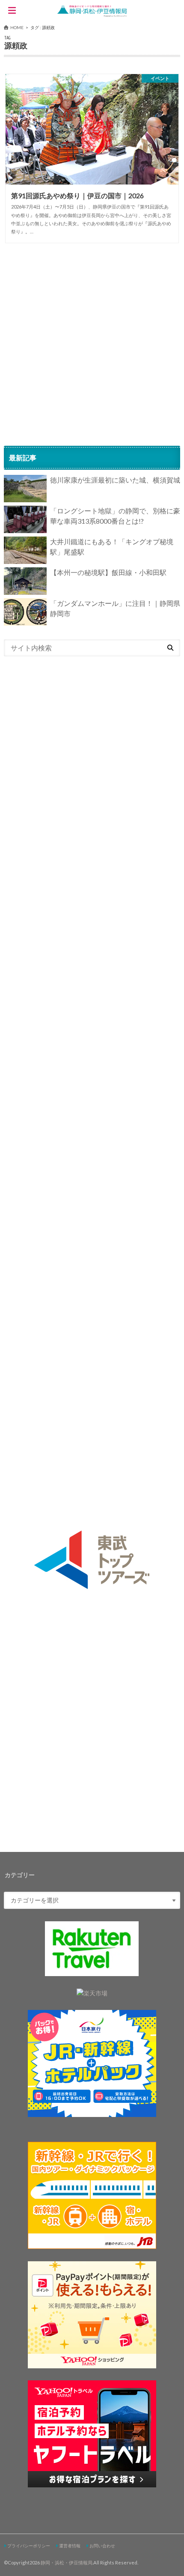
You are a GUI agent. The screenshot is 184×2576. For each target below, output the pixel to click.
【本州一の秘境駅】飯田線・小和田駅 (108, 572)
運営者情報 (70, 2546)
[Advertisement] (92, 344)
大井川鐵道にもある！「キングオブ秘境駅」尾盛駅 (112, 547)
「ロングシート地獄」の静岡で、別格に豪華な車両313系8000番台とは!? (115, 516)
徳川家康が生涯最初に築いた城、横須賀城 (115, 480)
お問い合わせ (102, 2546)
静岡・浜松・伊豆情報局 (67, 2563)
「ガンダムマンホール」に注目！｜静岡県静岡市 (115, 608)
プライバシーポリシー (29, 2546)
